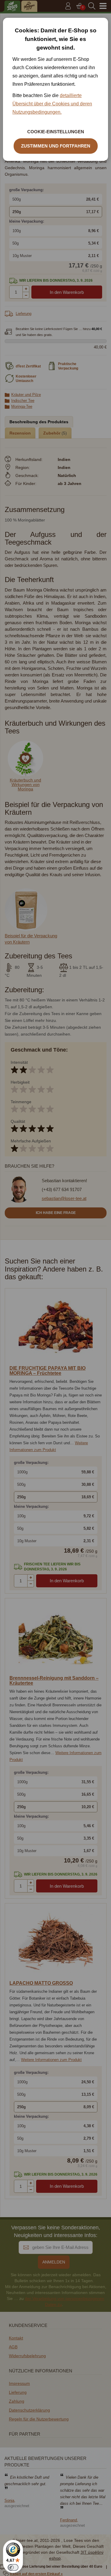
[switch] (13, 2567)
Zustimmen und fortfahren (56, 146)
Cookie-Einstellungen (56, 132)
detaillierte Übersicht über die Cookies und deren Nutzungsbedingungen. (52, 104)
